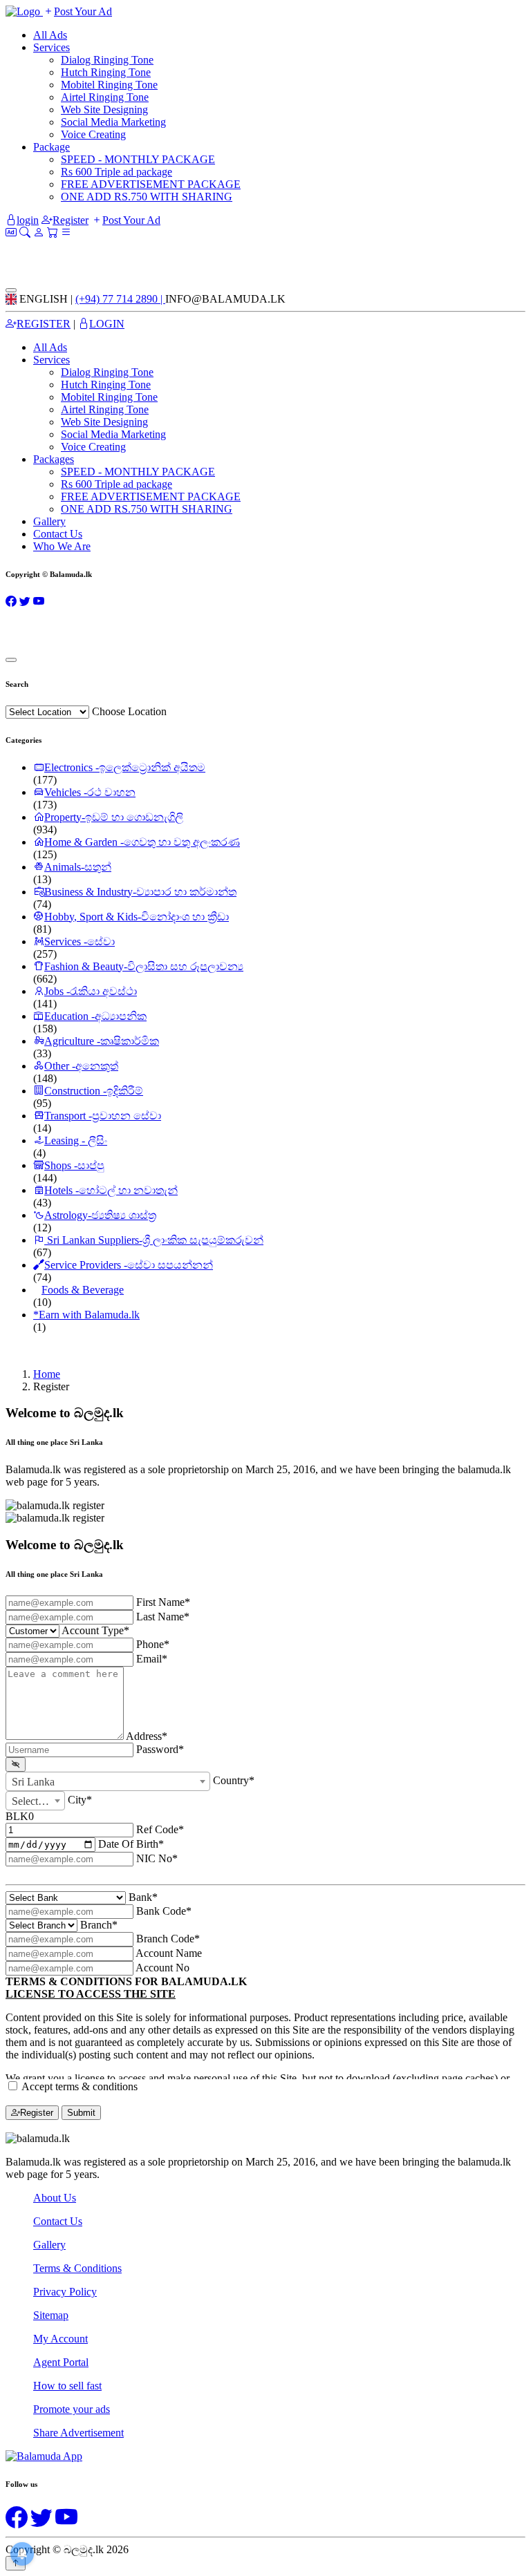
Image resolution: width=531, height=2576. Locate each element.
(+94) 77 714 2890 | (120, 299)
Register (71, 220)
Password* (160, 1749)
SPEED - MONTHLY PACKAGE (138, 159)
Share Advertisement (78, 2433)
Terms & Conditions (77, 2268)
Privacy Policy (65, 2292)
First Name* (163, 1602)
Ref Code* (160, 1829)
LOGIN (107, 324)
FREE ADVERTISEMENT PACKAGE (151, 184)
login (28, 220)
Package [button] (52, 147)
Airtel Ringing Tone (105, 97)
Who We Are (62, 546)
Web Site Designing (104, 110)
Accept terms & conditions (80, 2086)
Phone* (153, 1644)
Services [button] (52, 360)
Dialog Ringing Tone (107, 60)
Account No (162, 1968)
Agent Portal (61, 2362)
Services (52, 47)
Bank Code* (164, 1911)
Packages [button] (54, 459)
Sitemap (51, 2315)
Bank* (143, 1897)
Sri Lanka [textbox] (33, 1782)
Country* (234, 1780)
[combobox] (108, 1781)
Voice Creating (93, 134)
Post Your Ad (83, 11)
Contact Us (58, 534)
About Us (55, 2198)
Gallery (49, 521)
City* (80, 1799)
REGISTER (44, 324)
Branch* (99, 1925)
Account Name (169, 1953)
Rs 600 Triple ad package (117, 172)
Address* (147, 1736)
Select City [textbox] (36, 1801)
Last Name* (163, 1617)
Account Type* (95, 1630)
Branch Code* (168, 1939)
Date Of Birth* (131, 1844)
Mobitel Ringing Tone (109, 85)
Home (47, 1374)
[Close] (11, 290)
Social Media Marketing (113, 122)
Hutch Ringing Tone (106, 72)
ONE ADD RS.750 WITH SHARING (147, 197)
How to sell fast (67, 2386)
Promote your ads (72, 2409)
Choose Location (129, 711)
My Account (60, 2339)
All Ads (50, 35)
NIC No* (157, 1858)
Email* (152, 1659)
